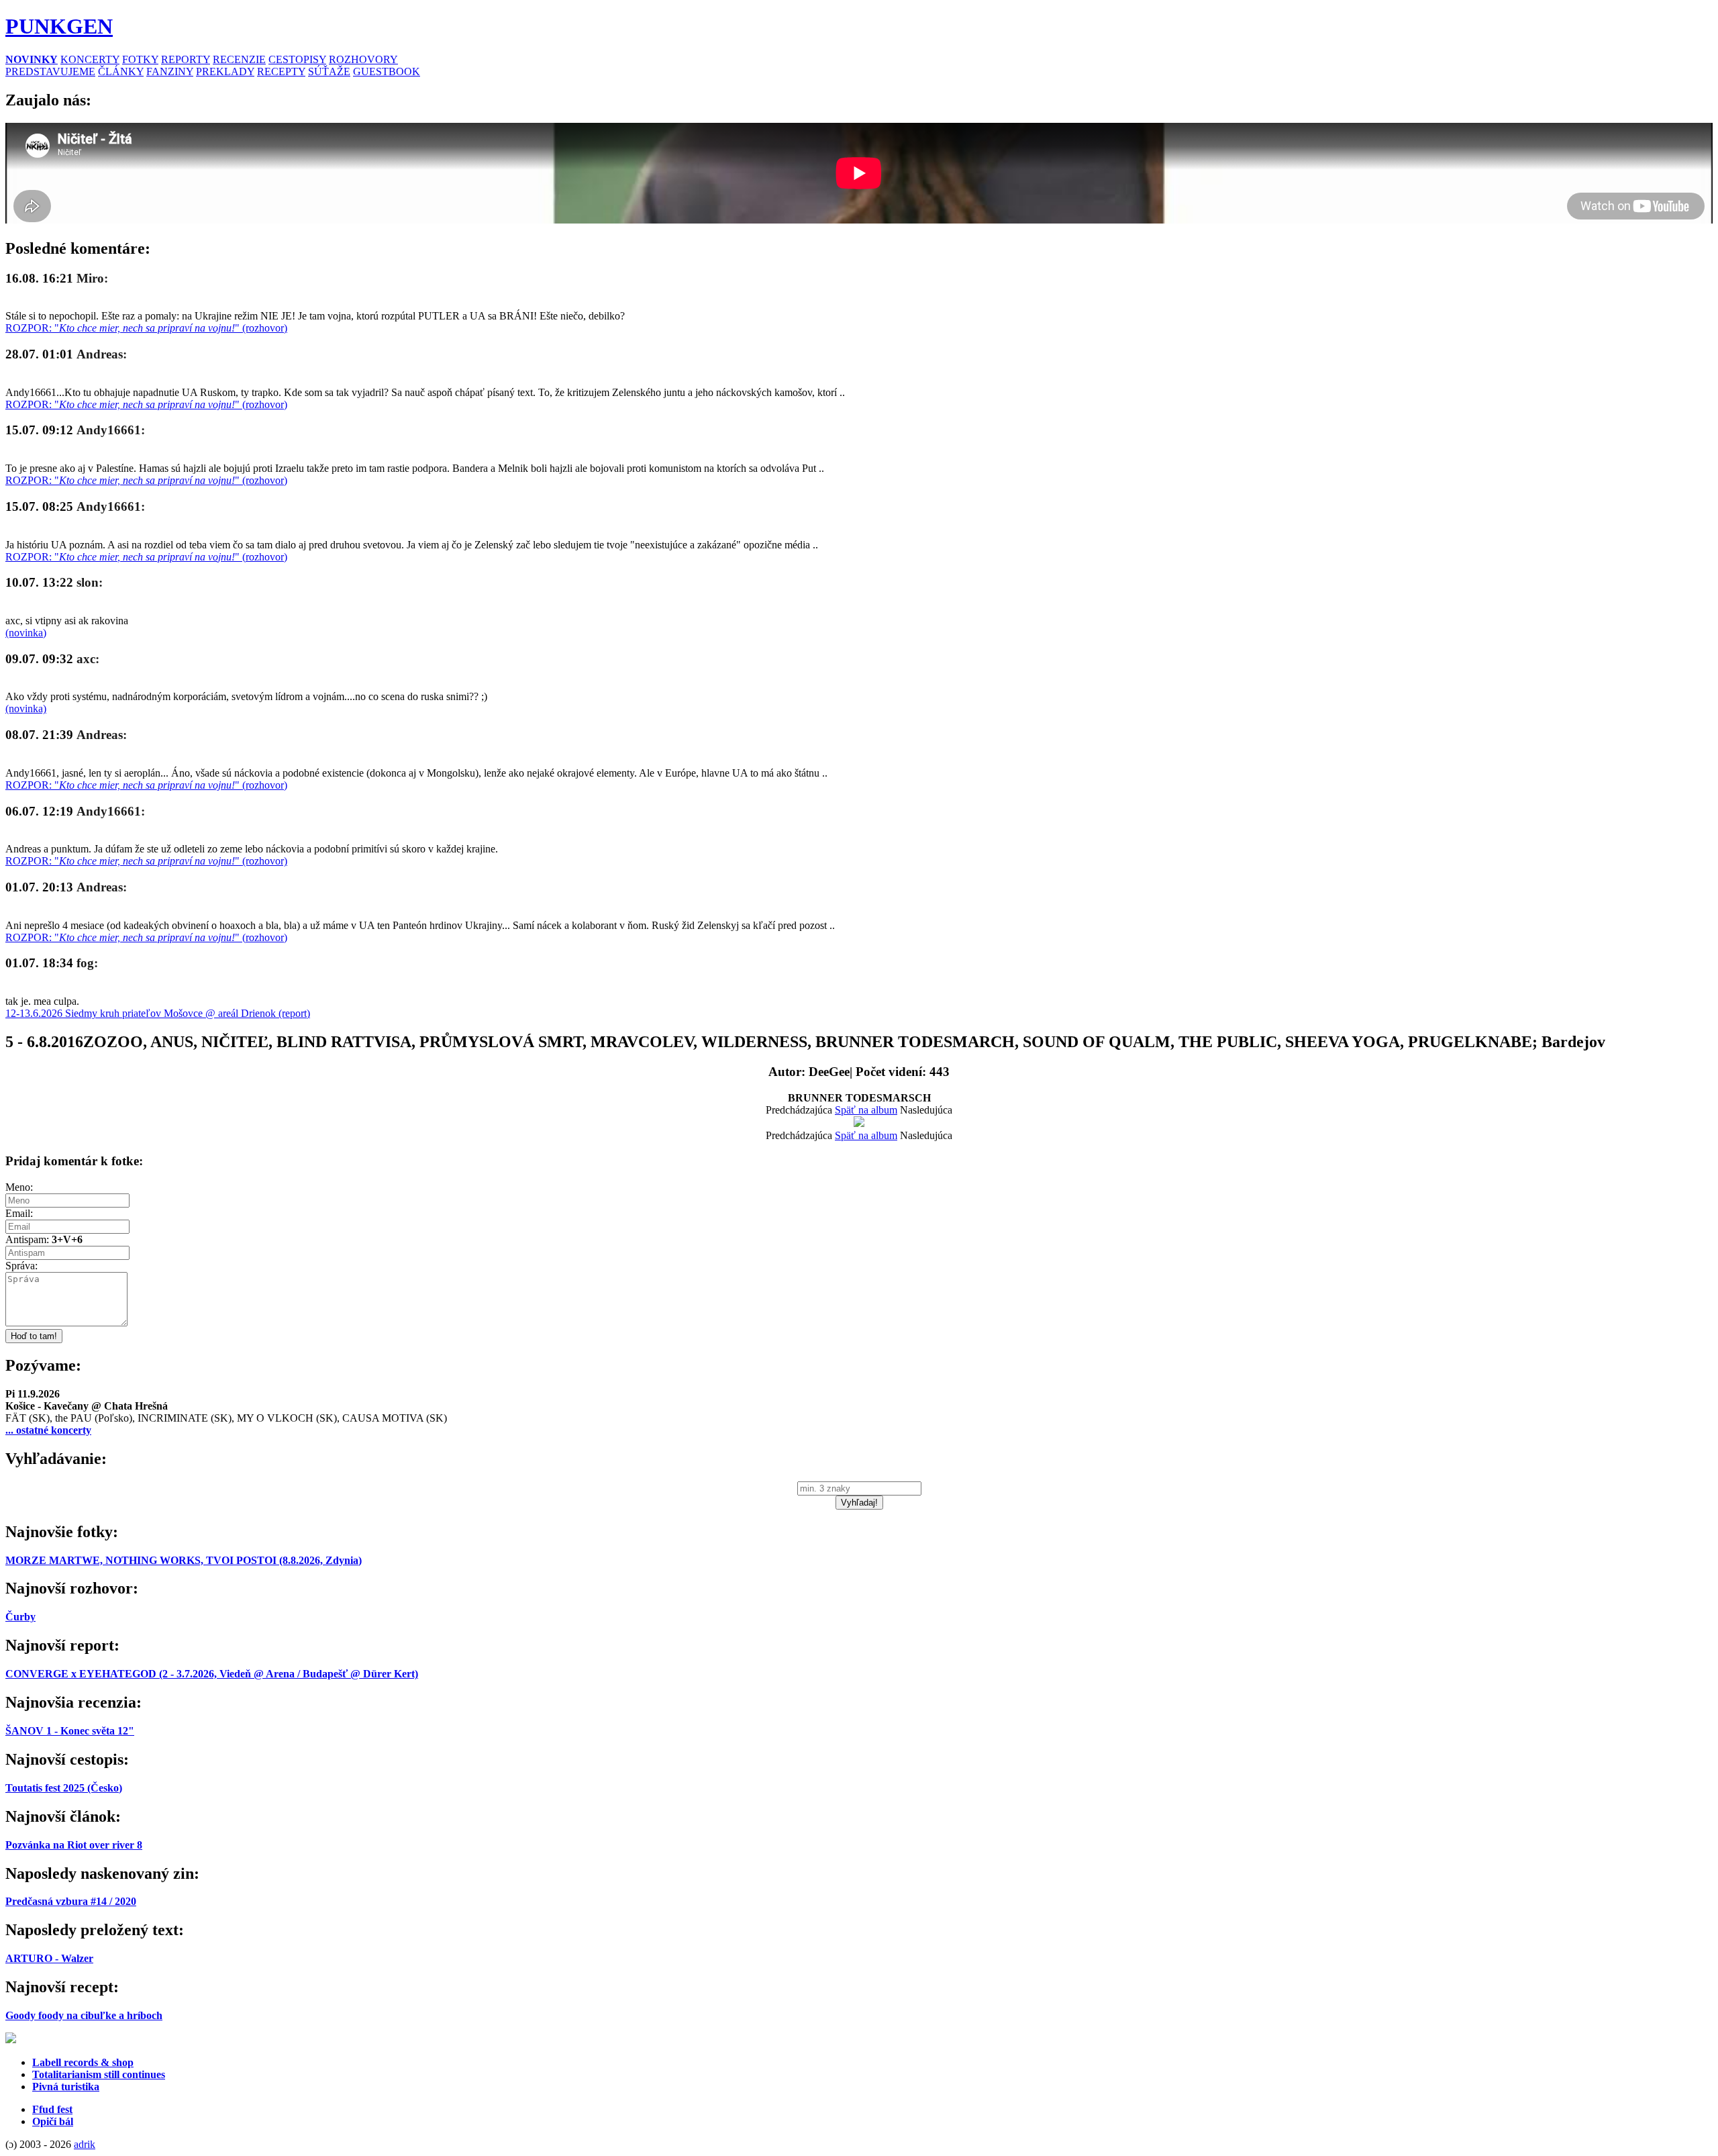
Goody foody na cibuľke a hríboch (84, 2015)
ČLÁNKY (121, 71)
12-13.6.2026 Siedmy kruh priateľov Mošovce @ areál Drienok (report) (158, 1013)
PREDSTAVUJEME (50, 71)
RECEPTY (281, 71)
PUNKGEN (59, 26)
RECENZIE (239, 59)
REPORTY (186, 59)
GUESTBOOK (387, 71)
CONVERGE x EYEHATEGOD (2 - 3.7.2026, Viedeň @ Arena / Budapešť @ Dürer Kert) (212, 1674)
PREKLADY (225, 71)
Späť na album (866, 1110)
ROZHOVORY (363, 59)
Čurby (20, 1617)
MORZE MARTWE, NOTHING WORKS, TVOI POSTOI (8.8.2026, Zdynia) (184, 1560)
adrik (85, 2144)
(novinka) (26, 633)
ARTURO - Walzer (49, 1958)
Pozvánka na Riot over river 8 (74, 1845)
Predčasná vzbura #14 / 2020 (71, 1901)
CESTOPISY (297, 59)
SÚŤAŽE (329, 71)
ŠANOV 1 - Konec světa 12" (70, 1731)
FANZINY (170, 71)
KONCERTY (90, 59)
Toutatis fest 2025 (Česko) (64, 1788)
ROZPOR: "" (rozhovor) (146, 328)
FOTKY (140, 59)
